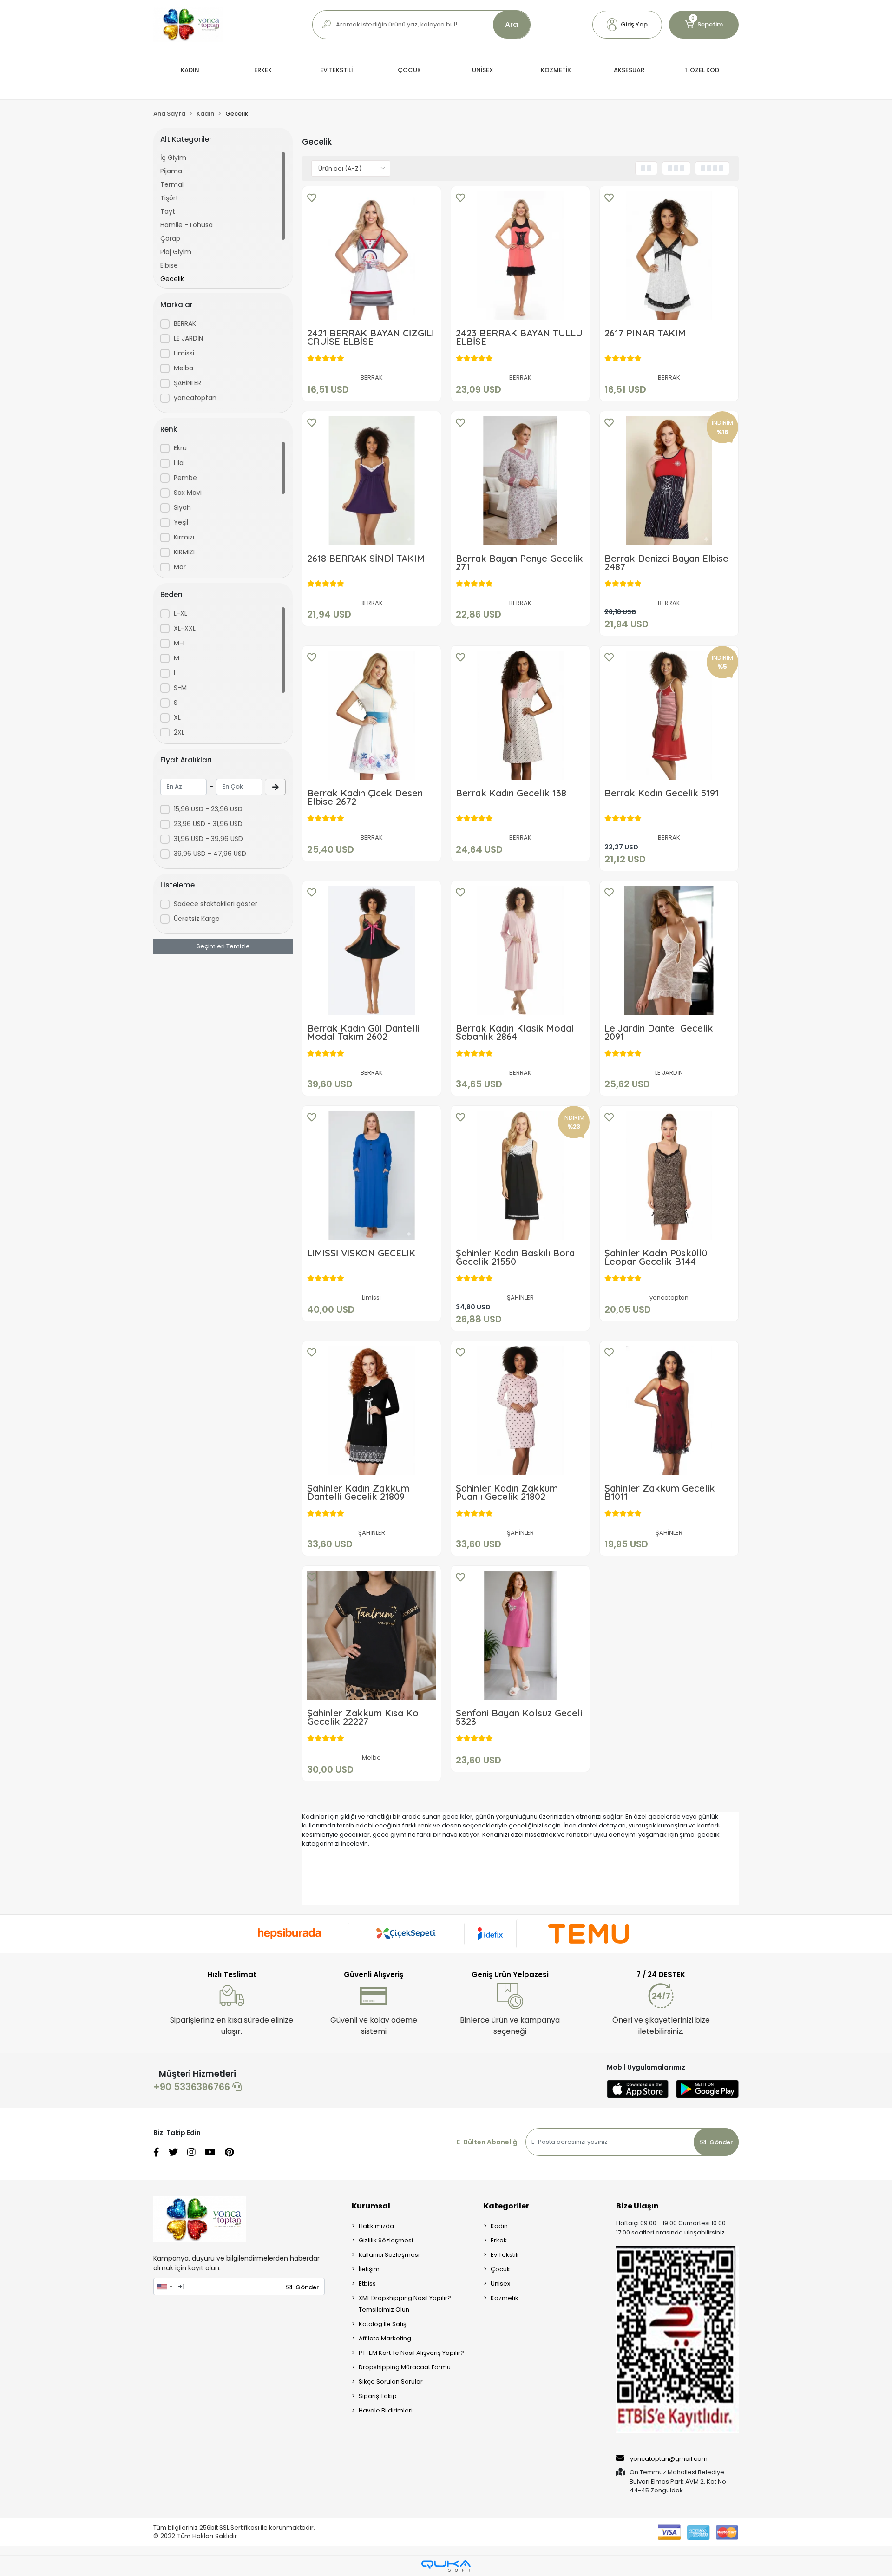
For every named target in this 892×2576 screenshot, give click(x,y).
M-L (180, 643)
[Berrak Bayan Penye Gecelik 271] (520, 480)
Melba (184, 368)
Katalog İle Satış (383, 2324)
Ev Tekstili (505, 2255)
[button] (627, 25)
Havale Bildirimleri (386, 2410)
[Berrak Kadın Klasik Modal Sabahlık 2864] (520, 950)
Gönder (721, 2142)
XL (177, 717)
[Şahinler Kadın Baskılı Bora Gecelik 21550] (520, 1175)
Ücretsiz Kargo (197, 919)
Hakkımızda (376, 2226)
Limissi (184, 353)
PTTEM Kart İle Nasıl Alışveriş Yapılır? (411, 2353)
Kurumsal (371, 2206)
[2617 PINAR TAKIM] (669, 256)
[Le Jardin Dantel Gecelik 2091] (669, 950)
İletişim (369, 2269)
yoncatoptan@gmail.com (669, 2459)
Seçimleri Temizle (223, 946)
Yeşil (181, 522)
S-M (180, 688)
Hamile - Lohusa (187, 225)
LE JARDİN (188, 338)
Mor (180, 567)
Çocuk (500, 2269)
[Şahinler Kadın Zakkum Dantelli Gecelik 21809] (372, 1410)
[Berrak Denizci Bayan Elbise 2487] (669, 480)
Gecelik (172, 279)
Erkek (499, 2240)
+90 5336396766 (193, 2087)
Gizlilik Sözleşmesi (386, 2240)
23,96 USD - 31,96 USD (208, 824)
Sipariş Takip (378, 2396)
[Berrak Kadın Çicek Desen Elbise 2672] (372, 715)
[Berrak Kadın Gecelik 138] (520, 715)
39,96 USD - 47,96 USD (210, 854)
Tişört (169, 198)
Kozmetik (505, 2298)
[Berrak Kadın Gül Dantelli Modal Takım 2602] (372, 950)
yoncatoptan (195, 398)
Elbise (169, 265)
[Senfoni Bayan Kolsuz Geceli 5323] (520, 1635)
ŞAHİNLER (187, 383)
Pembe (185, 478)
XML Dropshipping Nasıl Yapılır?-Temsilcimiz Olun (407, 2304)
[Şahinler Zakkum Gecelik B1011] (669, 1410)
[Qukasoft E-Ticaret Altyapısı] (446, 2566)
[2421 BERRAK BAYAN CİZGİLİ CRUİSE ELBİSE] (372, 256)
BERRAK (185, 323)
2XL (179, 732)
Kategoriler (506, 2206)
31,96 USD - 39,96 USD (208, 839)
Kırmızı (184, 537)
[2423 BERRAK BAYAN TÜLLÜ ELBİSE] (520, 256)
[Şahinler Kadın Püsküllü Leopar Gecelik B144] (669, 1175)
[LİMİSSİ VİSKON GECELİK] (372, 1175)
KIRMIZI (184, 552)
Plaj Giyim (176, 252)
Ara (512, 24)
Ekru (180, 448)
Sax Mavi (188, 493)
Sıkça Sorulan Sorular (391, 2382)
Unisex (500, 2284)
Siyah (182, 507)
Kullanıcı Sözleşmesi (389, 2255)
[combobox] (164, 2287)
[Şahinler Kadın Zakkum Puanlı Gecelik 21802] (520, 1410)
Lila (179, 463)
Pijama (171, 171)
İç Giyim (173, 158)
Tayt (168, 211)
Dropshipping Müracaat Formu (405, 2367)
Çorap (170, 238)
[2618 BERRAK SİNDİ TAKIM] (372, 480)
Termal (172, 184)
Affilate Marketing (385, 2338)
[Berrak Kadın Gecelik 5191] (669, 715)
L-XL (180, 613)
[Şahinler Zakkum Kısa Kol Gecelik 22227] (372, 1635)
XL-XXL (185, 628)
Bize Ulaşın (637, 2206)
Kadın (499, 2226)
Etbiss (367, 2284)
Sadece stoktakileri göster (216, 904)
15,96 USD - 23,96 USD (208, 809)
